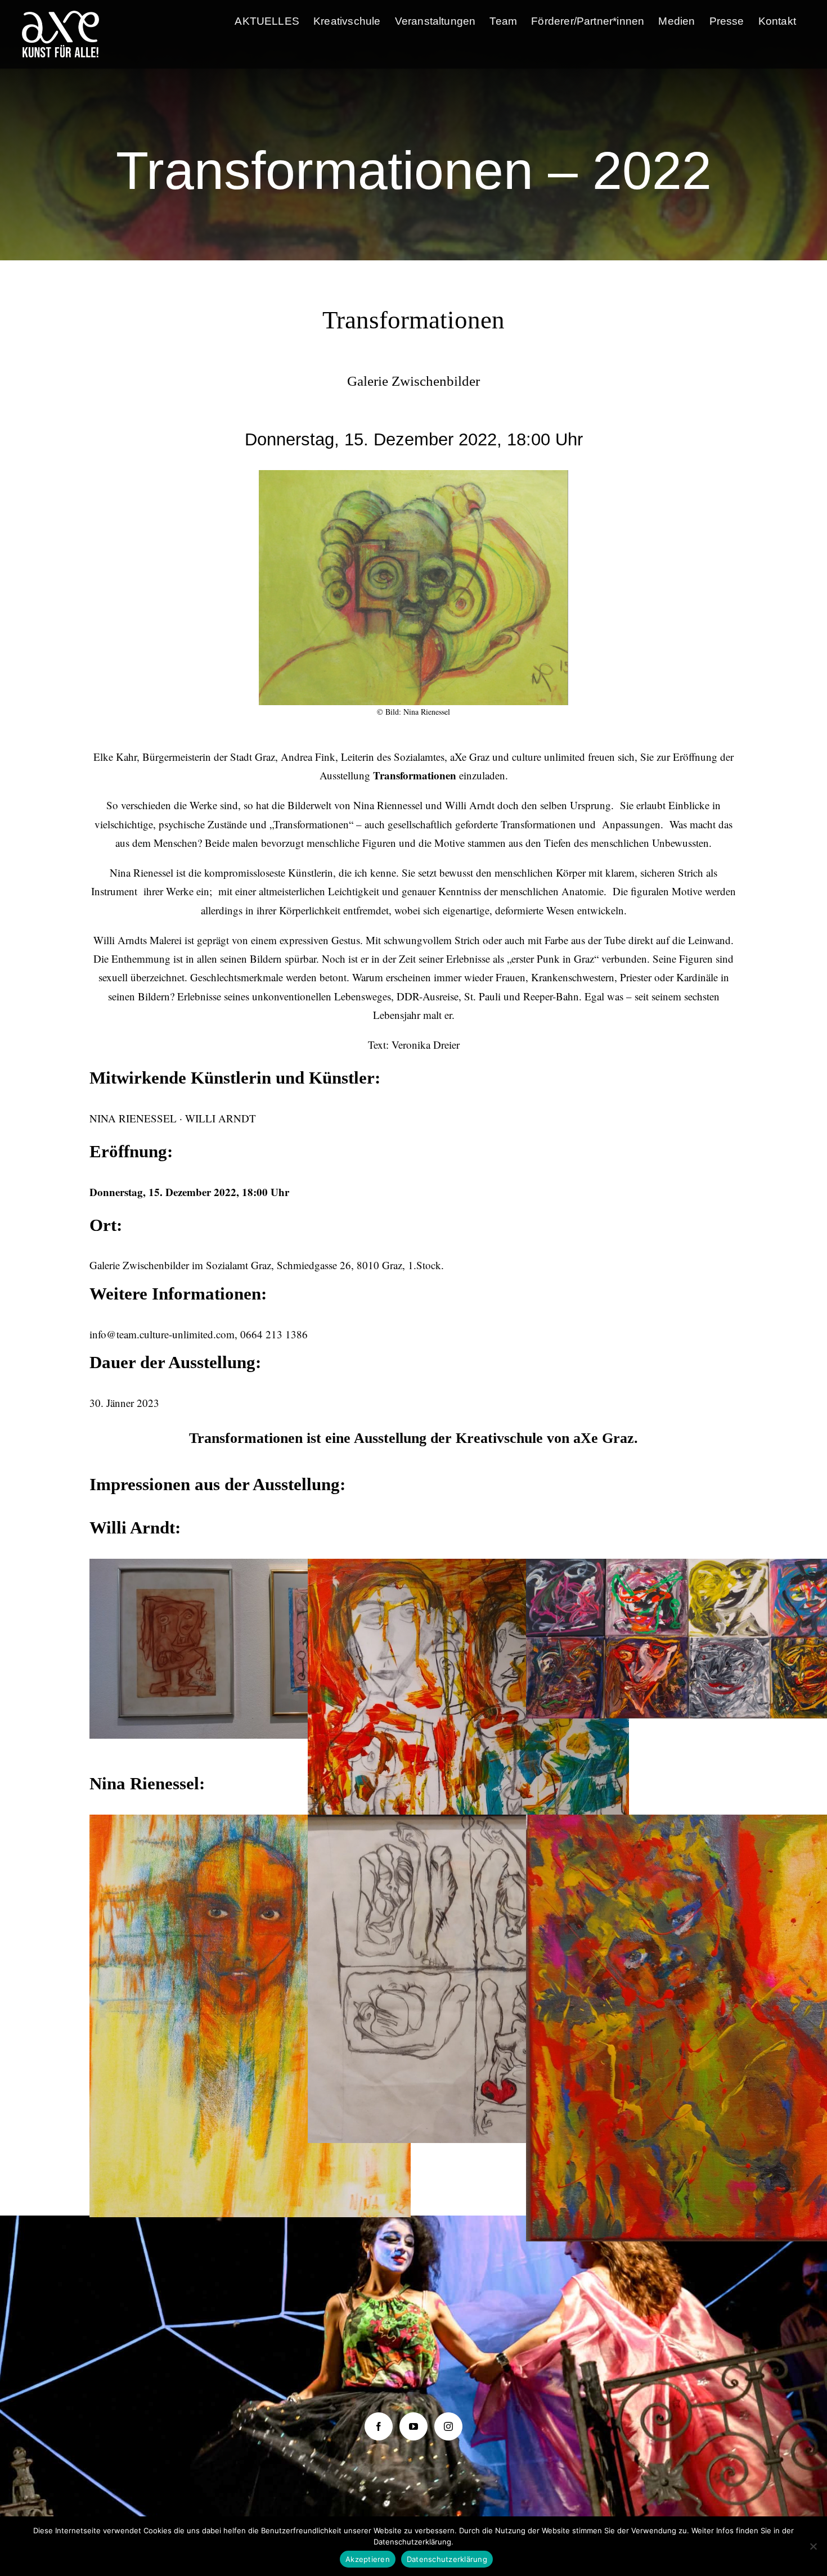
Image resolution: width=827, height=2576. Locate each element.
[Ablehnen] (813, 2546)
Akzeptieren (368, 2559)
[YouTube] (414, 2426)
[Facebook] (379, 2426)
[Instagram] (448, 2426)
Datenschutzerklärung (447, 2559)
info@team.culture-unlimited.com (162, 1334)
